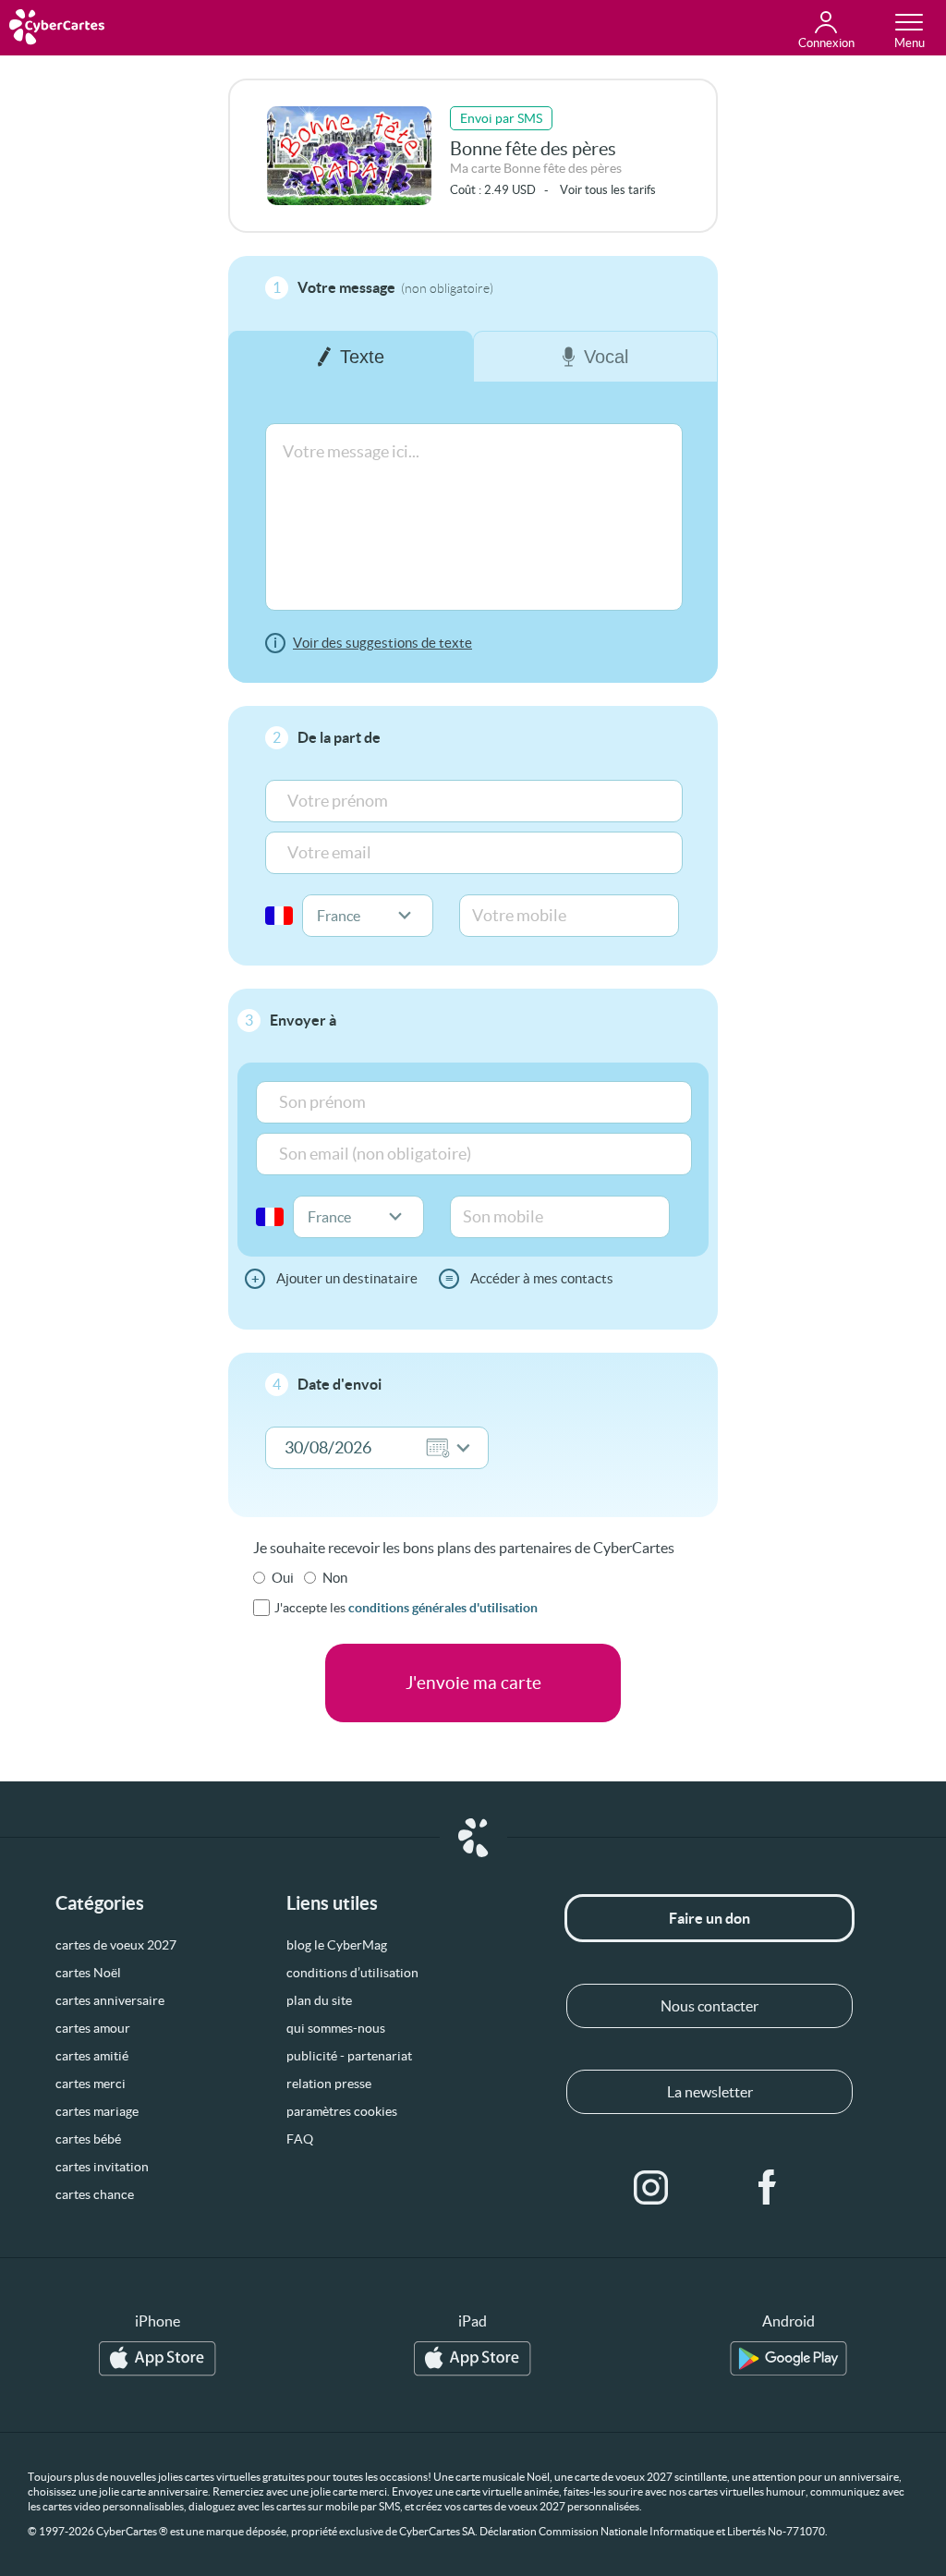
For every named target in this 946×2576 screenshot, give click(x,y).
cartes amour (93, 2028)
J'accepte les (406, 1608)
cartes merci (91, 2084)
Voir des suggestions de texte (382, 643)
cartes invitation (102, 2167)
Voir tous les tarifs (608, 190)
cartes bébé (88, 2139)
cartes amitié (92, 2056)
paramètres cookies (342, 2111)
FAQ (300, 2139)
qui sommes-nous (336, 2028)
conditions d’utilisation (352, 1973)
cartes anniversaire (110, 2000)
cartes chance (95, 2194)
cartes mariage (97, 2111)
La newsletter (710, 2092)
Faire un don (709, 1918)
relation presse (329, 2084)
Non (335, 1578)
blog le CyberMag (337, 1945)
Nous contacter (709, 2006)
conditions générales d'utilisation (443, 1608)
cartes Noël (88, 1973)
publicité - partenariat (349, 2056)
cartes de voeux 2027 (116, 1945)
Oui (283, 1578)
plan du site (319, 2000)
